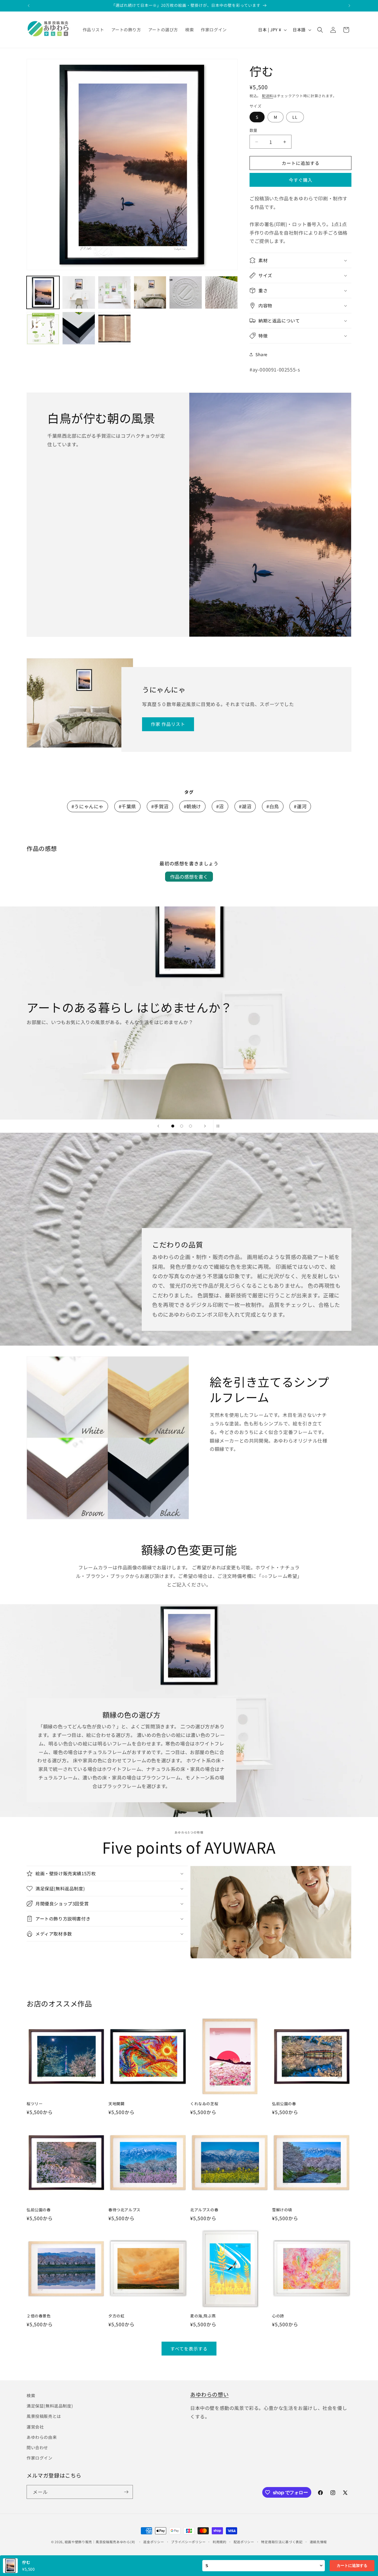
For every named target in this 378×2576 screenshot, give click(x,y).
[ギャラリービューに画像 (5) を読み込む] (186, 292)
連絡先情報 (318, 2542)
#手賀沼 (160, 806)
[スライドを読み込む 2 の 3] (182, 1126)
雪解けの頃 (282, 2210)
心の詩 (278, 2316)
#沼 (220, 806)
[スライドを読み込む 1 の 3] (173, 1126)
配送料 (268, 96)
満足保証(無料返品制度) (50, 2406)
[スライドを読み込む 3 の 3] (190, 1126)
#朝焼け (192, 806)
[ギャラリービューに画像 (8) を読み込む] (79, 328)
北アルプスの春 (204, 2210)
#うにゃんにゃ (88, 806)
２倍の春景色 (39, 2316)
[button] (320, 30)
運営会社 (35, 2427)
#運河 (300, 806)
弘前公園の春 (284, 2104)
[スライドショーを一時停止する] (220, 1126)
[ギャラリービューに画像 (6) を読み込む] (221, 292)
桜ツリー (35, 2104)
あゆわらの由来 (42, 2437)
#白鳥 (273, 806)
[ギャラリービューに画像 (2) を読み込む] (79, 292)
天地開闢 (116, 2104)
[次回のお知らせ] (349, 6)
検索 (31, 2395)
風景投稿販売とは (44, 2416)
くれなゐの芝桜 (204, 2104)
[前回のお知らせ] (29, 6)
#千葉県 (127, 806)
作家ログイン (40, 2458)
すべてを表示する (189, 2349)
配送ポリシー (244, 2542)
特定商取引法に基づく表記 (282, 2542)
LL (295, 117)
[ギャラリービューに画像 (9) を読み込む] (114, 328)
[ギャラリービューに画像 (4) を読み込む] (150, 292)
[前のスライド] (158, 1126)
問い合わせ (37, 2447)
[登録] (126, 2492)
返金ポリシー (154, 2542)
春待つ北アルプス (124, 2210)
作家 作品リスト (168, 724)
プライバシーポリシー (188, 2542)
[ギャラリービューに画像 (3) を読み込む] (114, 292)
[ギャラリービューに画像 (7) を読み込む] (43, 328)
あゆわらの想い (209, 2394)
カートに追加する (352, 2566)
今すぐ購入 (301, 180)
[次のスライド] (205, 1126)
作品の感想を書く (189, 877)
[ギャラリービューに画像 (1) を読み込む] (43, 292)
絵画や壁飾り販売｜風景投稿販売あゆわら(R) (100, 2542)
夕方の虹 (116, 2316)
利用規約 (220, 2542)
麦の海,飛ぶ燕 (203, 2316)
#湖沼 (245, 806)
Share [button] (261, 354)
